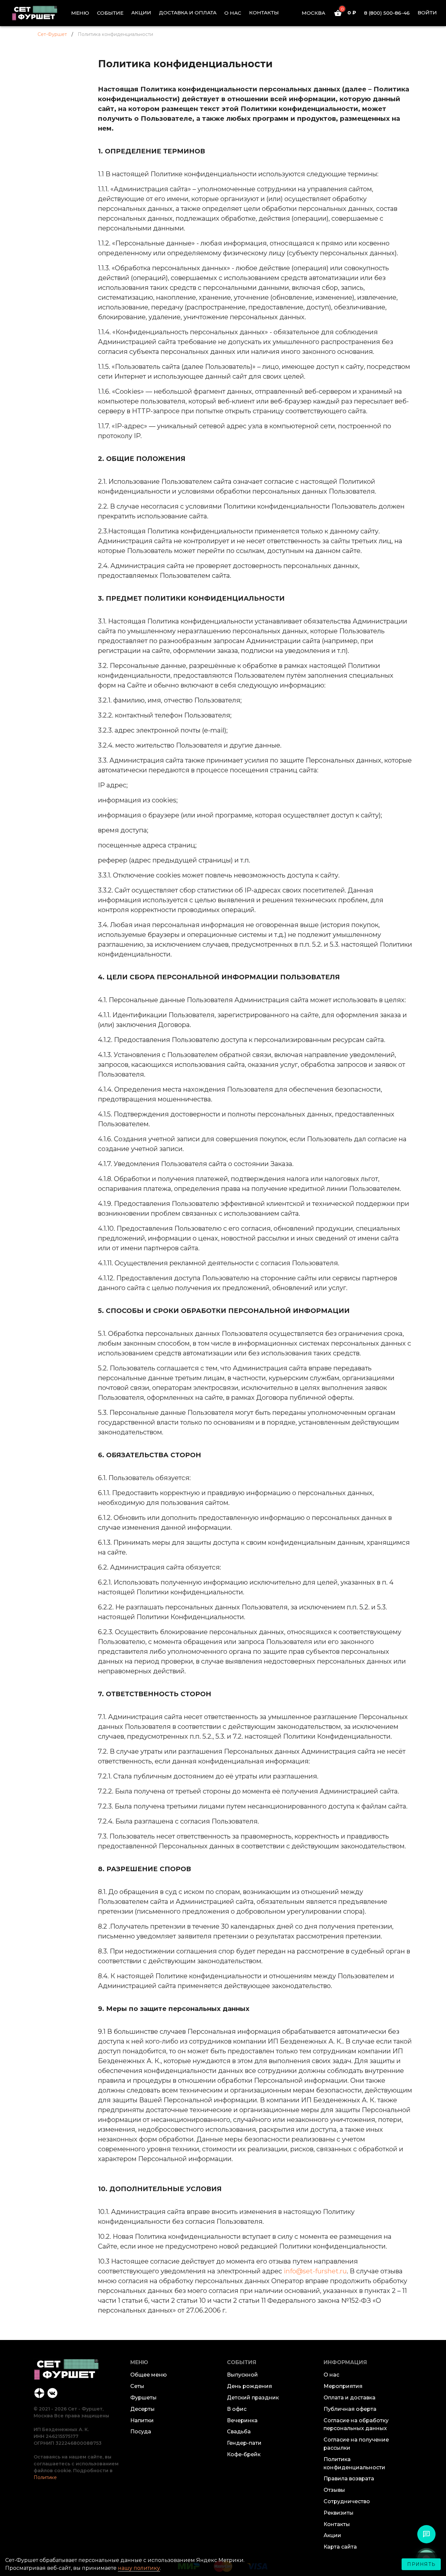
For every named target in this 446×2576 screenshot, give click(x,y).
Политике (45, 2477)
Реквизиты (339, 2513)
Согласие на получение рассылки (356, 2444)
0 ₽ (349, 13)
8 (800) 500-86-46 (387, 13)
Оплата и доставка (350, 2398)
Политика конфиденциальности (354, 2463)
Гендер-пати (244, 2443)
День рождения (249, 2386)
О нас (331, 2375)
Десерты (143, 2409)
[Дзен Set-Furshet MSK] (40, 2392)
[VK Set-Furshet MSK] (53, 2392)
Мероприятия (343, 2386)
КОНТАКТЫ (264, 13)
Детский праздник (253, 2398)
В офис (237, 2409)
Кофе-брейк (244, 2454)
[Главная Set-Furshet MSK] (40, 13)
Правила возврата (349, 2479)
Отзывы (334, 2490)
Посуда (141, 2432)
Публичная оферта (350, 2409)
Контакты (337, 2524)
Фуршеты (143, 2398)
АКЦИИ (141, 13)
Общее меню (149, 2375)
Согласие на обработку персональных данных (356, 2425)
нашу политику (139, 2568)
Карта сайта (340, 2547)
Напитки (142, 2420)
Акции (332, 2535)
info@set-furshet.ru (315, 2271)
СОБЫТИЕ (110, 13)
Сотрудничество (347, 2501)
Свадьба (239, 2432)
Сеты (137, 2386)
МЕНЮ (80, 13)
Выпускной (242, 2375)
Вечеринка (242, 2420)
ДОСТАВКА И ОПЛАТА (188, 13)
